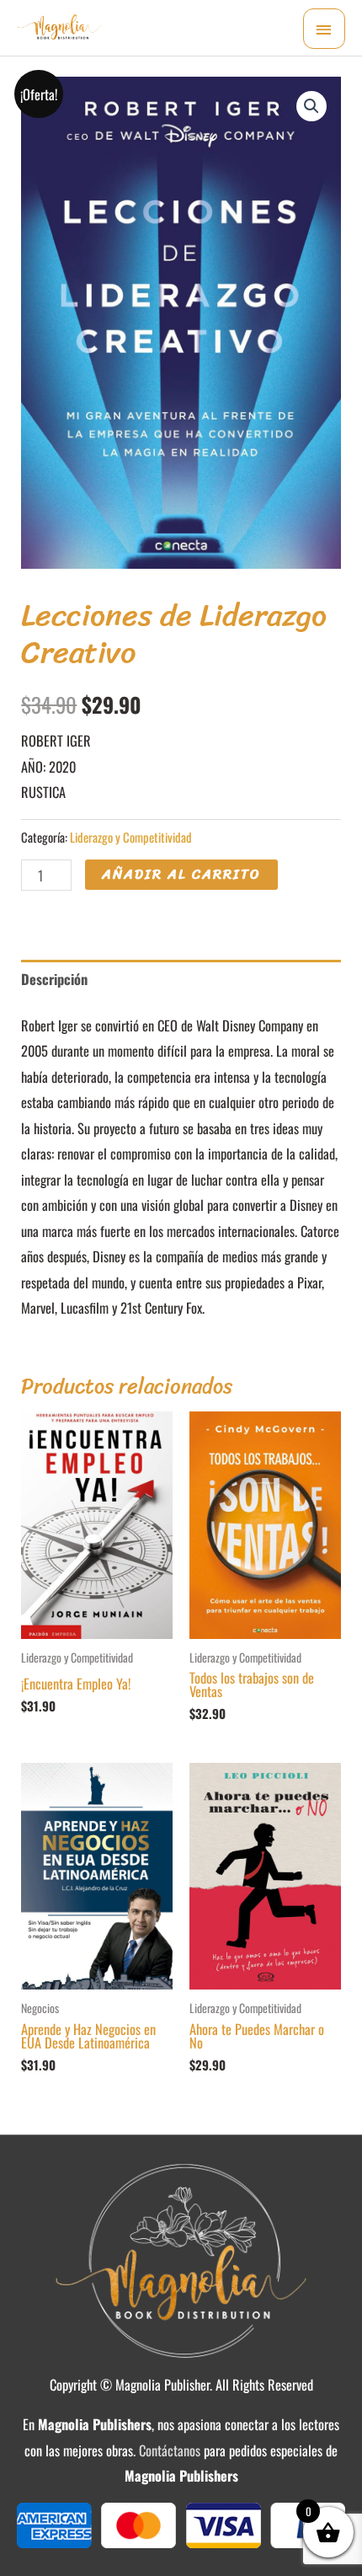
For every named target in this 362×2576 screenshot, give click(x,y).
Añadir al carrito (181, 874)
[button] (311, 106)
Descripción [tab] (54, 979)
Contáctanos (170, 2450)
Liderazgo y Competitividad (131, 837)
